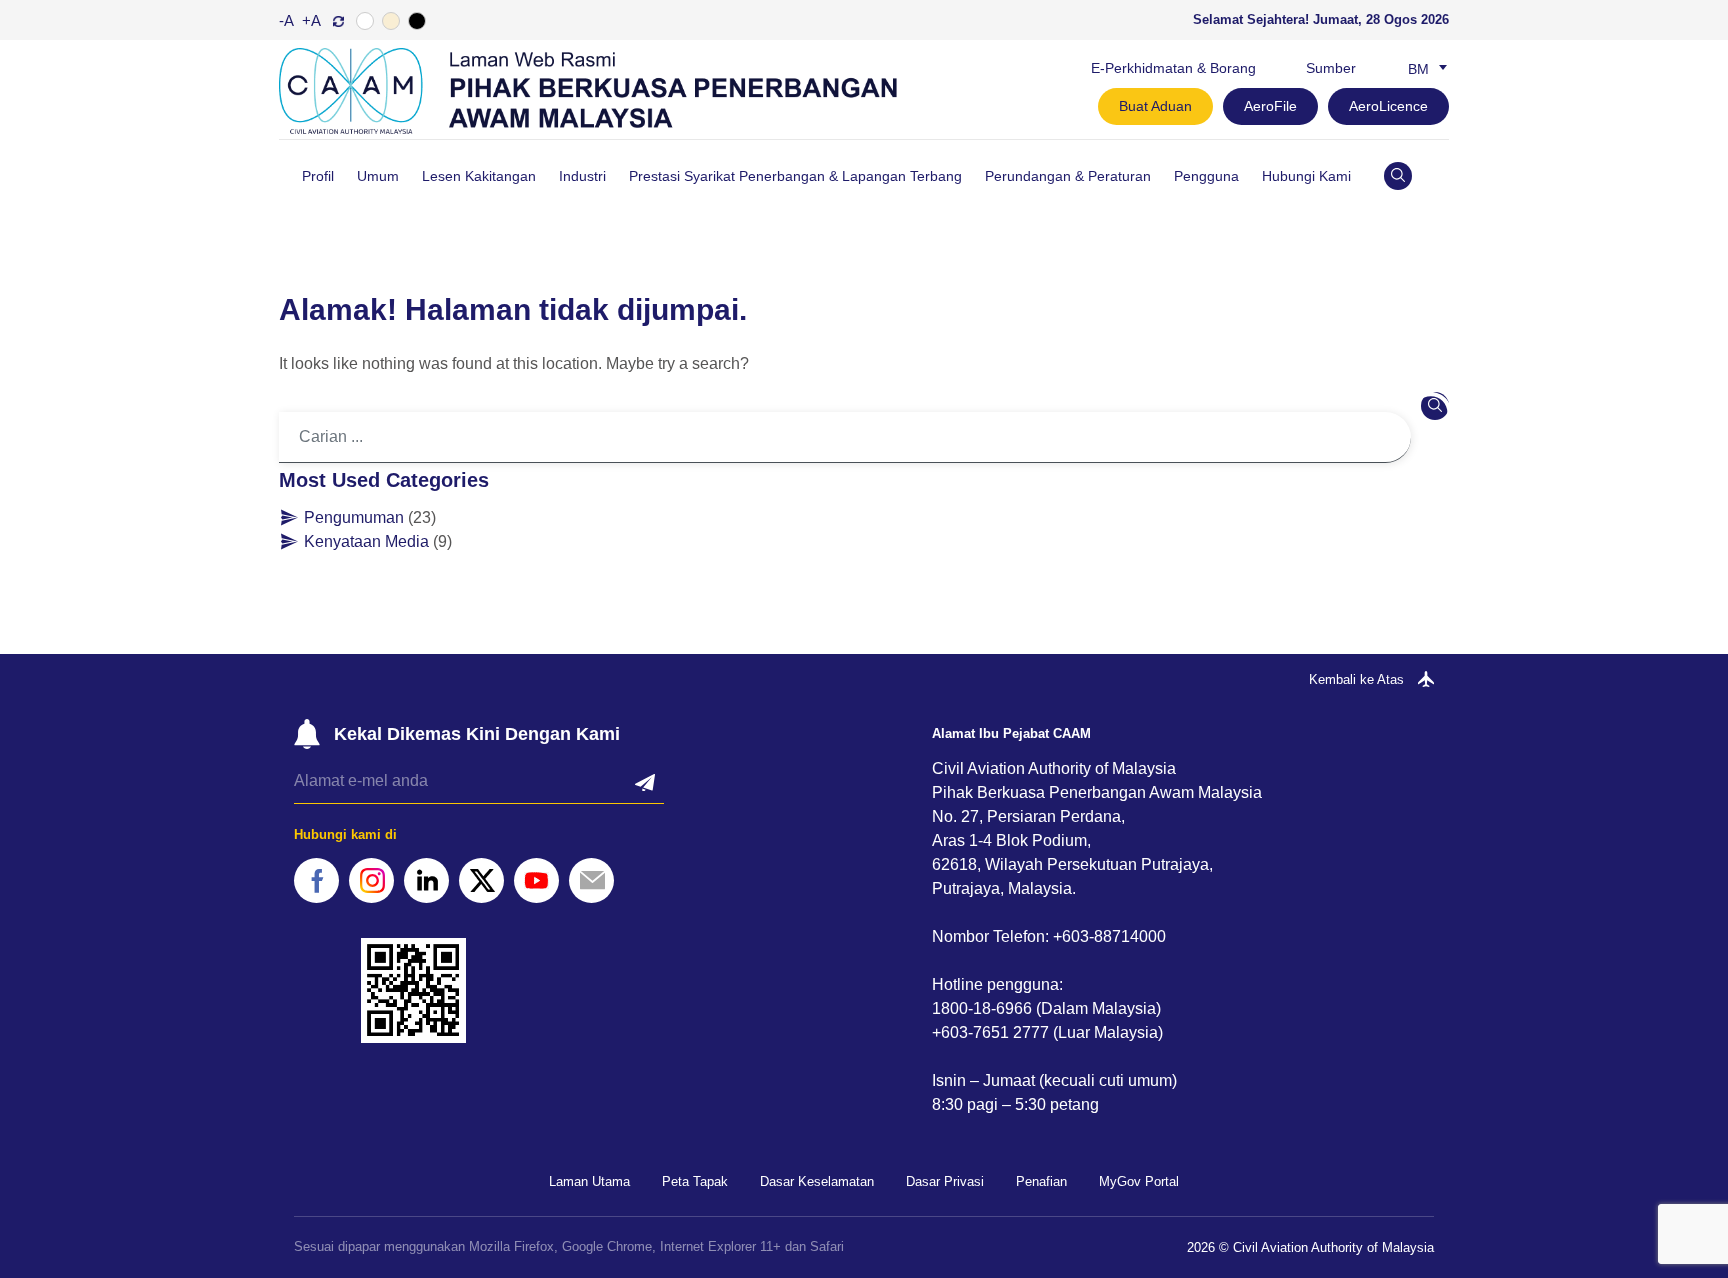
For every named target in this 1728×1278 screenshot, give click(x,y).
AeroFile (1270, 106)
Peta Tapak (695, 1181)
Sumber (1331, 68)
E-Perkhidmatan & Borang (1173, 68)
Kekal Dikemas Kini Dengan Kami (477, 734)
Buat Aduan (1155, 106)
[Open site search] (1398, 176)
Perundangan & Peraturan (1068, 176)
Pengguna (1206, 176)
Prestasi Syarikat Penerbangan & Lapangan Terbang (795, 176)
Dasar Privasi (945, 1181)
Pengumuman (354, 517)
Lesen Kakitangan (479, 176)
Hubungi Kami (1306, 176)
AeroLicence (1388, 106)
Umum (378, 176)
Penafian (1041, 1181)
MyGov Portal (1139, 1181)
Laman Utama (589, 1181)
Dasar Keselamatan (817, 1181)
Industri (582, 176)
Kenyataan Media (366, 541)
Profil (318, 176)
